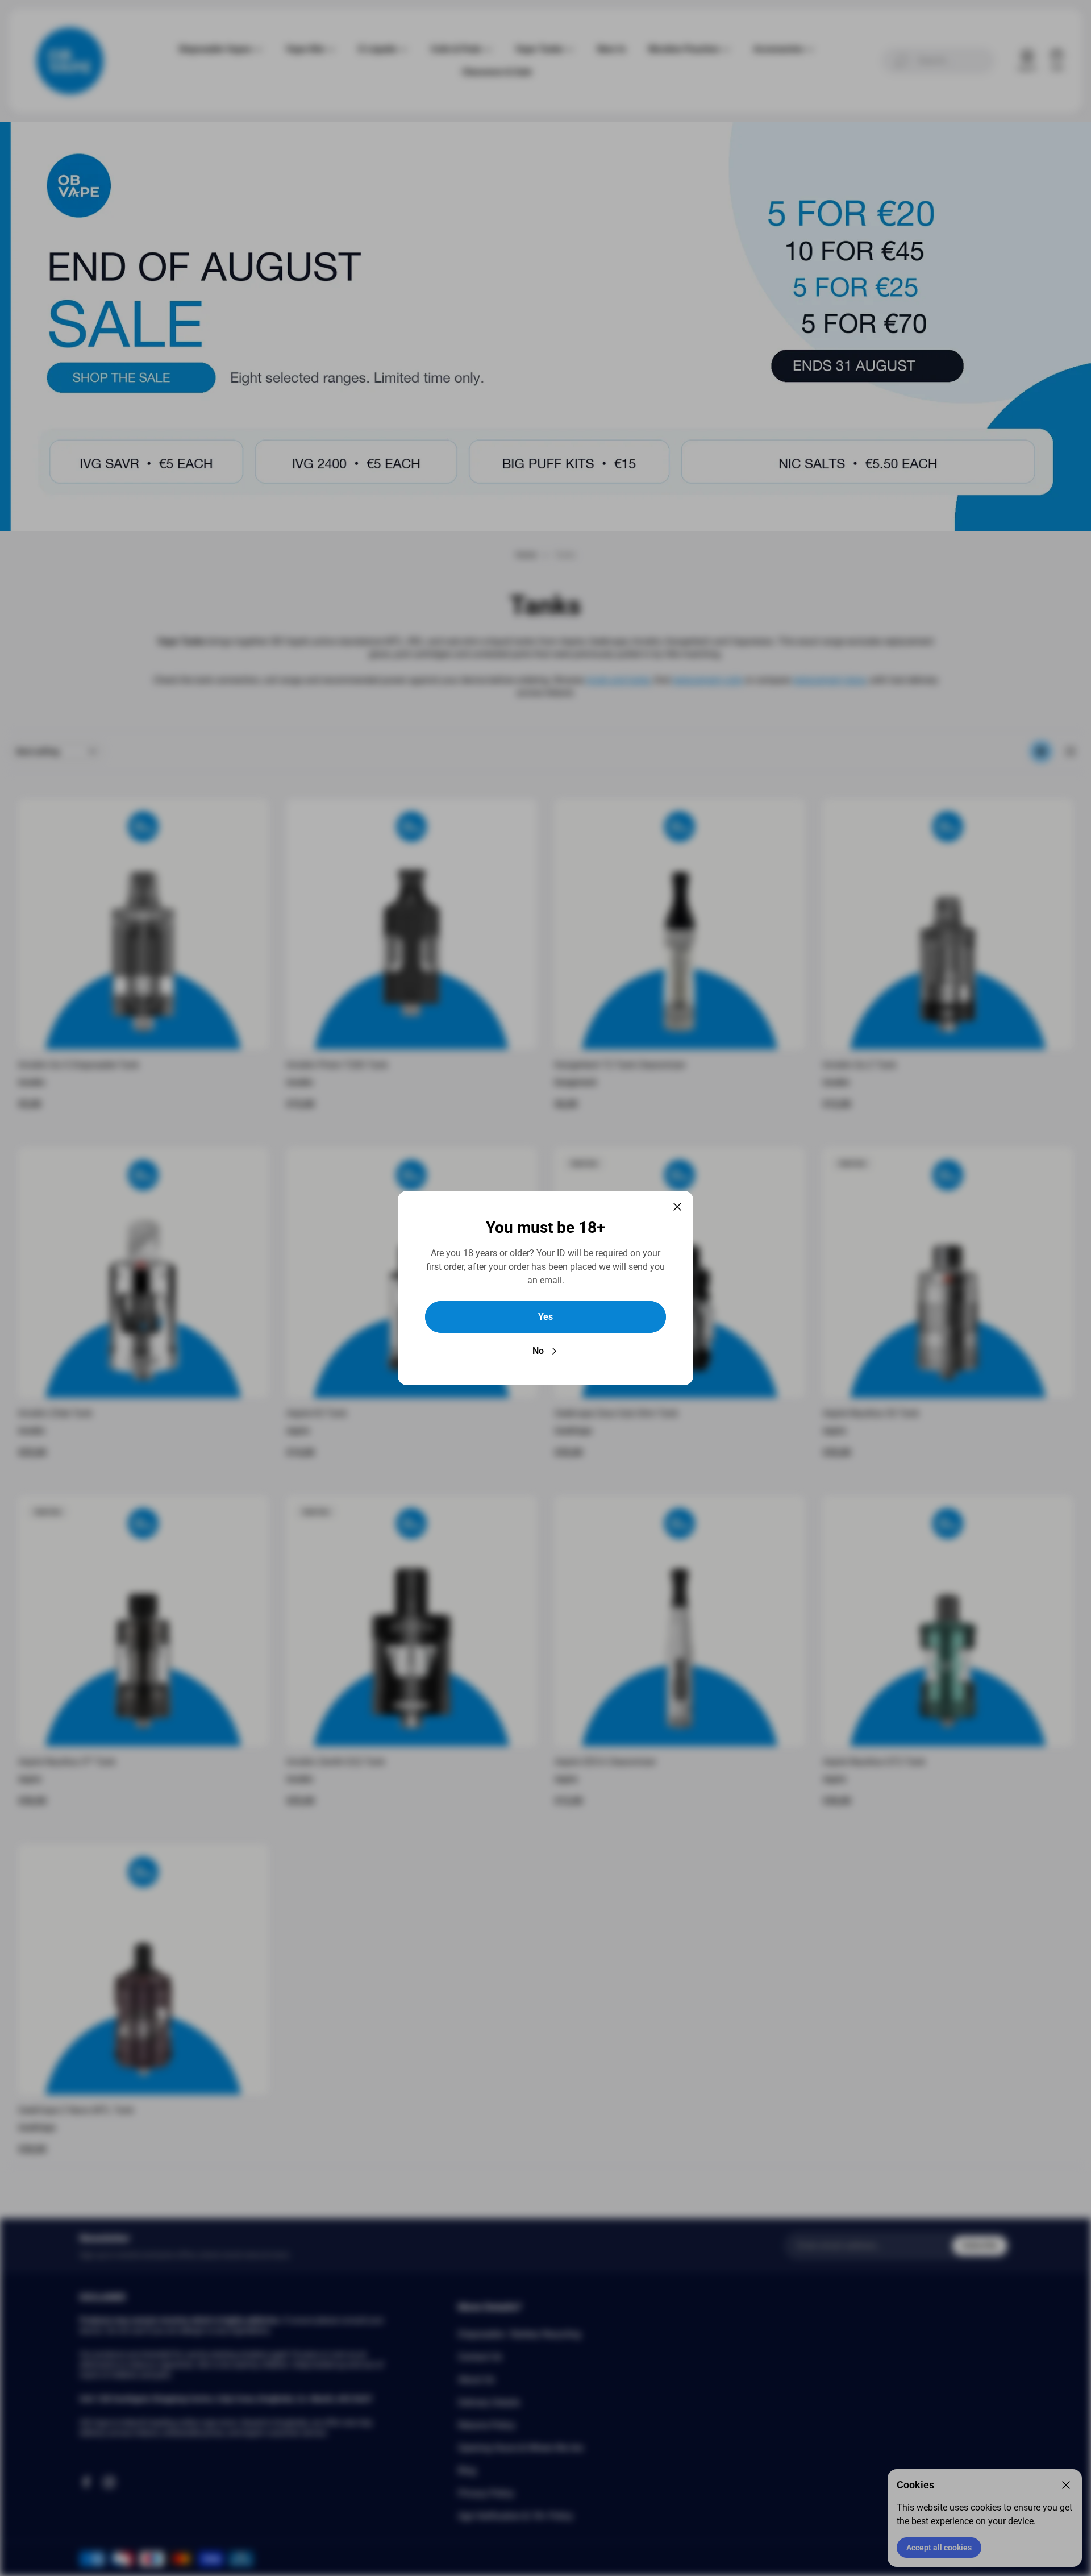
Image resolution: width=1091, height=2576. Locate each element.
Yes (545, 1317)
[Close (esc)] (677, 1207)
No (538, 1351)
